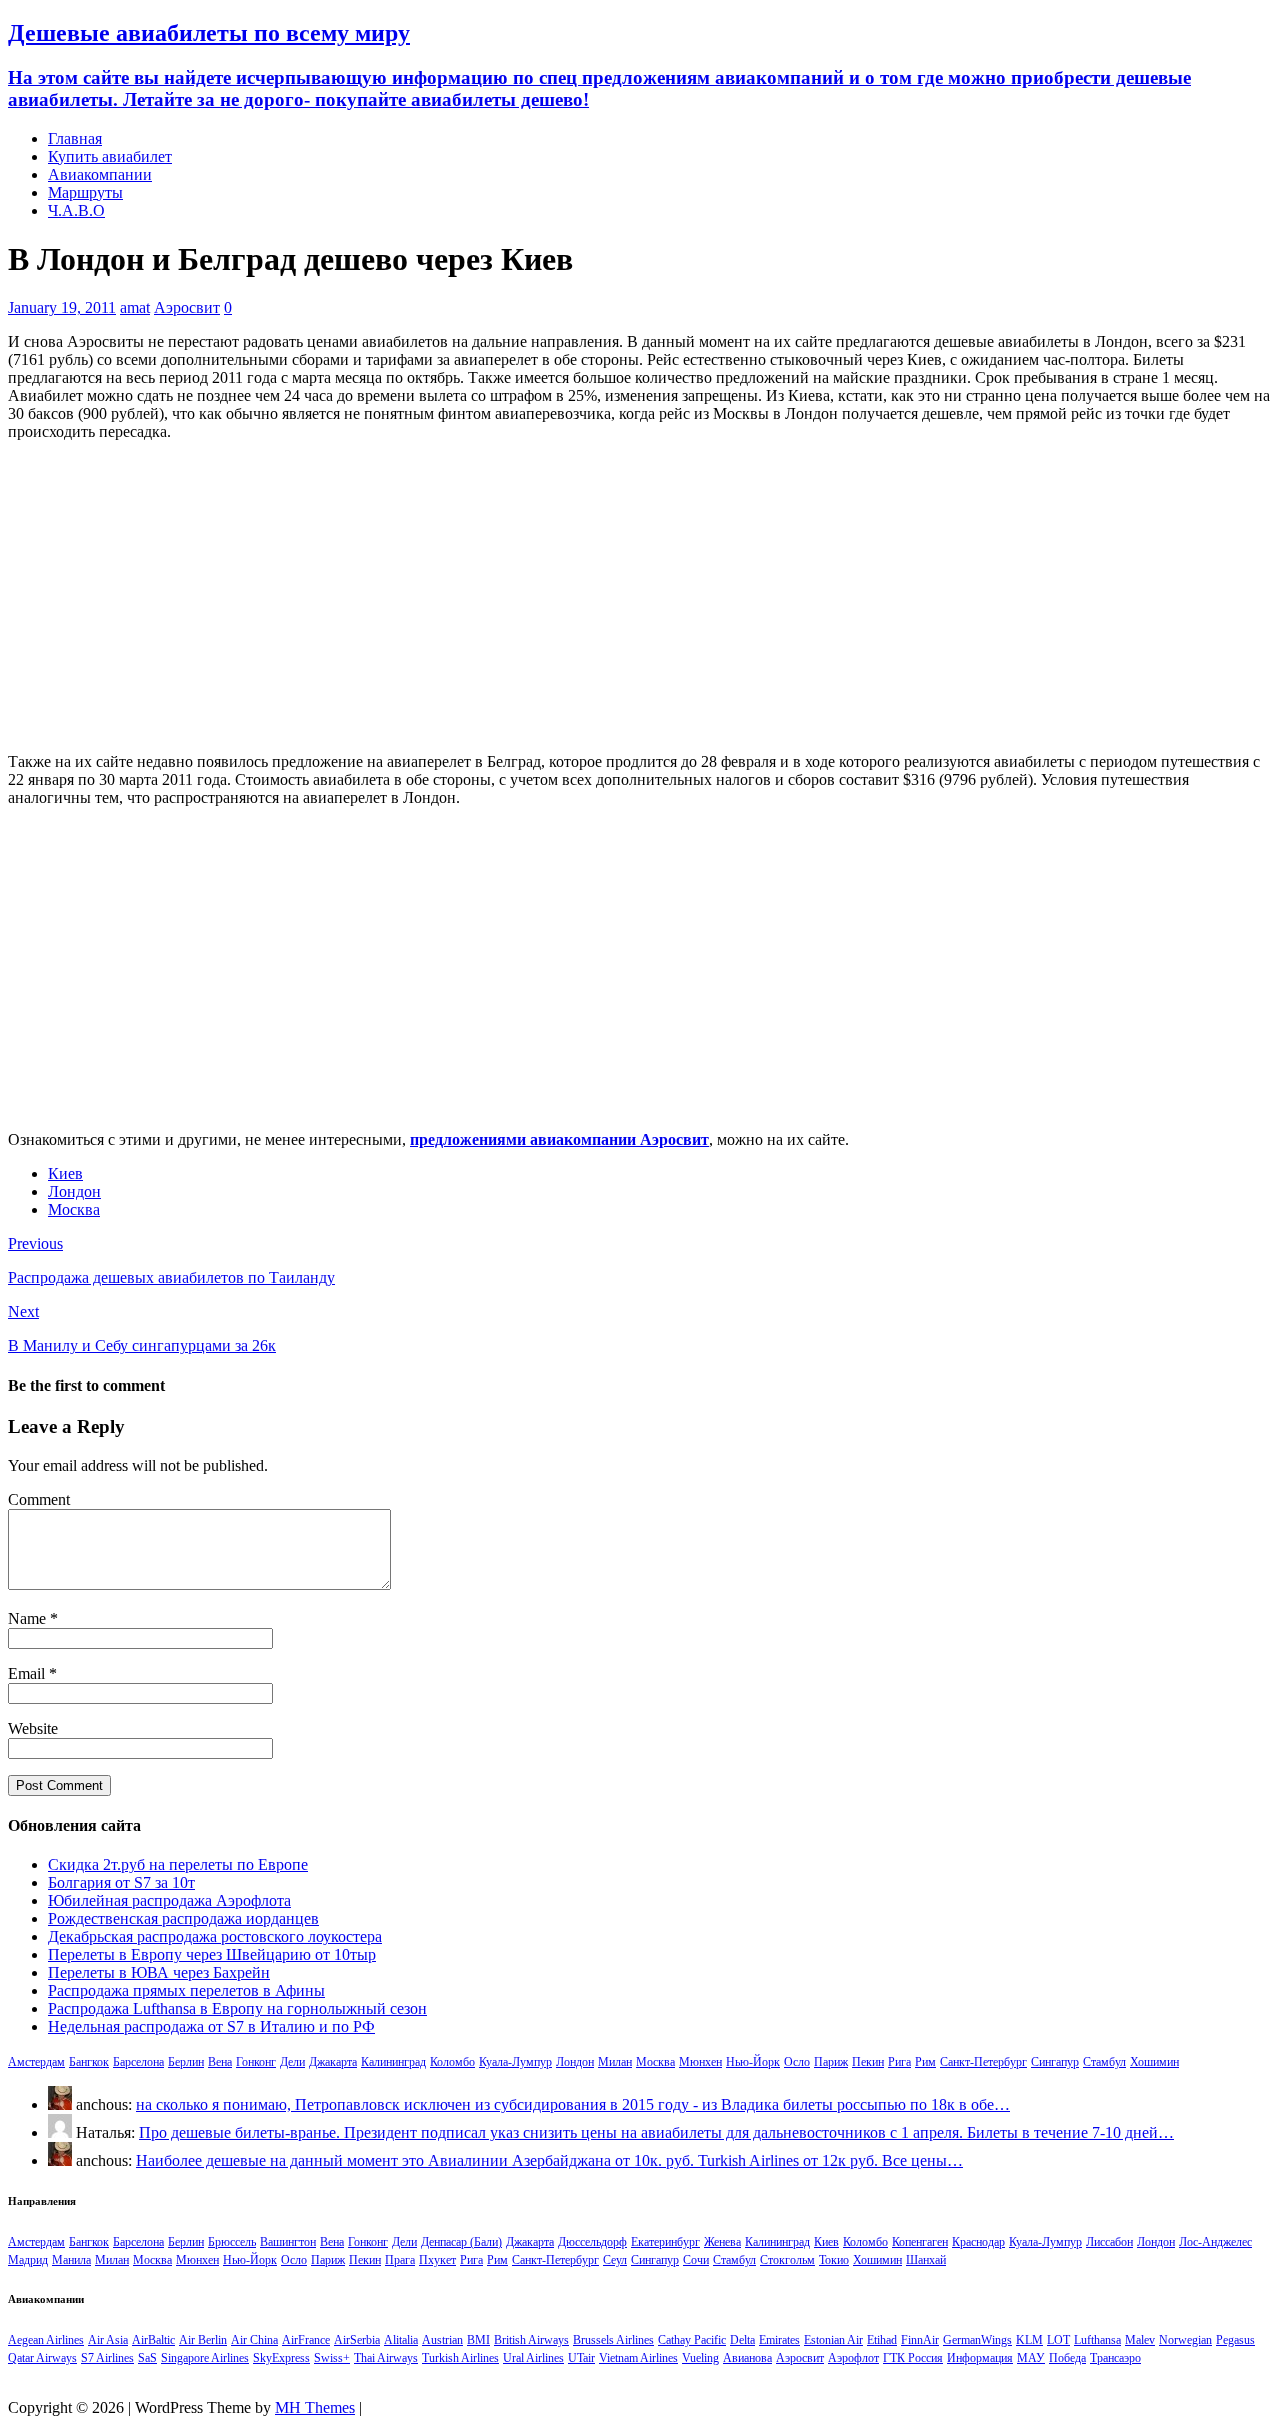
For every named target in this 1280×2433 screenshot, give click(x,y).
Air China (254, 2340)
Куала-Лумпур (515, 2062)
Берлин (186, 2062)
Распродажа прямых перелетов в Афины (186, 1990)
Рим (925, 2062)
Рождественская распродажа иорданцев (183, 1918)
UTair (581, 2358)
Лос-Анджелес (1215, 2242)
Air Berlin (203, 2340)
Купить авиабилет (110, 156)
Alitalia (401, 2340)
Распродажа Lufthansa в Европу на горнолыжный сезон (237, 2008)
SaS (147, 2358)
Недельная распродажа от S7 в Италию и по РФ (211, 2026)
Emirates (779, 2340)
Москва (74, 1209)
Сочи (696, 2260)
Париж (831, 2062)
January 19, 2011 (62, 307)
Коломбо (452, 2062)
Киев (65, 1173)
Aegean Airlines (46, 2340)
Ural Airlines (533, 2358)
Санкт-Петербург (983, 2062)
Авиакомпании (100, 174)
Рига (899, 2062)
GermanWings (977, 2340)
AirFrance (306, 2340)
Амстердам (36, 2062)
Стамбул (1104, 2062)
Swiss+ (332, 2358)
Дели (292, 2062)
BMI (478, 2340)
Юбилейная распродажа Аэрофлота (169, 1900)
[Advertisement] (640, 597)
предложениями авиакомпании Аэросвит (559, 1139)
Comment (39, 1499)
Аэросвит (187, 307)
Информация (980, 2358)
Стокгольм (787, 2260)
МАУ (1031, 2358)
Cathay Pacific (692, 2340)
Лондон (74, 1191)
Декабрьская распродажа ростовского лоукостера (215, 1936)
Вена (220, 2062)
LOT (1058, 2340)
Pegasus (1235, 2340)
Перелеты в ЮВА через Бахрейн (159, 1972)
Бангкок (89, 2062)
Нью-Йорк (753, 2062)
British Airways (531, 2340)
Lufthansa (1097, 2340)
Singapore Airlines (205, 2358)
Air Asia (108, 2340)
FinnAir (920, 2340)
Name (29, 1618)
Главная (75, 138)
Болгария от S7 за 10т (121, 1882)
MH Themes (315, 2407)
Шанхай (926, 2260)
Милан (615, 2062)
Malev (1140, 2340)
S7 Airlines (107, 2358)
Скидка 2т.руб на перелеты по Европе (178, 1864)
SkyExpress (281, 2358)
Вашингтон (288, 2242)
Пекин (868, 2062)
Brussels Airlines (613, 2340)
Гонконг (256, 2062)
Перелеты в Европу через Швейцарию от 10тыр (212, 1954)
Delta (742, 2340)
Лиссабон (1109, 2242)
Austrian (442, 2340)
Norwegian (1185, 2340)
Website (33, 1728)
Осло (797, 2062)
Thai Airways (386, 2358)
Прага (400, 2260)
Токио (834, 2260)
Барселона (138, 2062)
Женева (722, 2242)
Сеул (615, 2260)
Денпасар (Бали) (461, 2242)
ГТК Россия (913, 2358)
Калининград (393, 2062)
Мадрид (28, 2260)
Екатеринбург (665, 2242)
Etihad (882, 2340)
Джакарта (333, 2062)
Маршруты (85, 192)
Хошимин (1154, 2062)
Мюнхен (700, 2062)
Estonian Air (833, 2340)
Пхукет (437, 2260)
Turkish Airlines (460, 2358)
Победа (1067, 2358)
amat (135, 307)
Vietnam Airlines (638, 2358)
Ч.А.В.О (76, 210)
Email (28, 1673)
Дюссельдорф (592, 2242)
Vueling (700, 2358)
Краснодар (978, 2242)
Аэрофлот (853, 2358)
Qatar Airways (42, 2358)
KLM (1029, 2340)
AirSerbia (357, 2340)
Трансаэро (1115, 2358)
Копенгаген (920, 2242)
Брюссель (232, 2242)
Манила (71, 2260)
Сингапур (1055, 2062)
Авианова (747, 2358)
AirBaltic (153, 2340)
